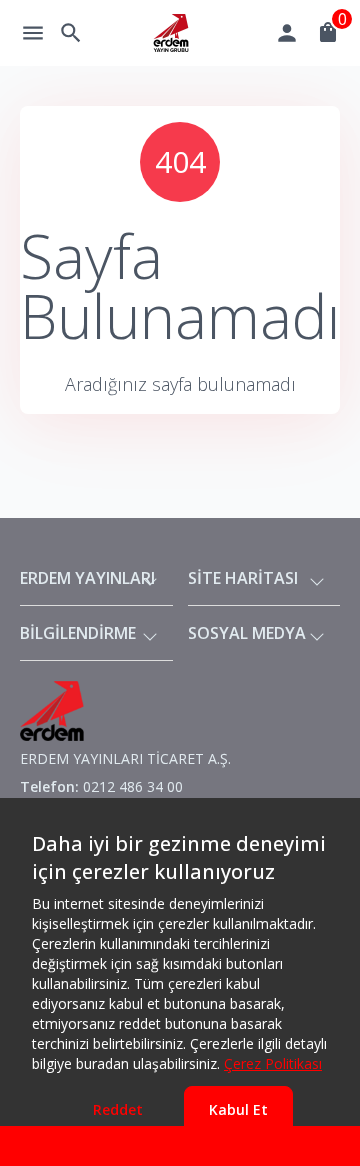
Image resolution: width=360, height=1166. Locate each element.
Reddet (118, 1109)
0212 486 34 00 (133, 786)
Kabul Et (238, 1109)
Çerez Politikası (273, 1063)
